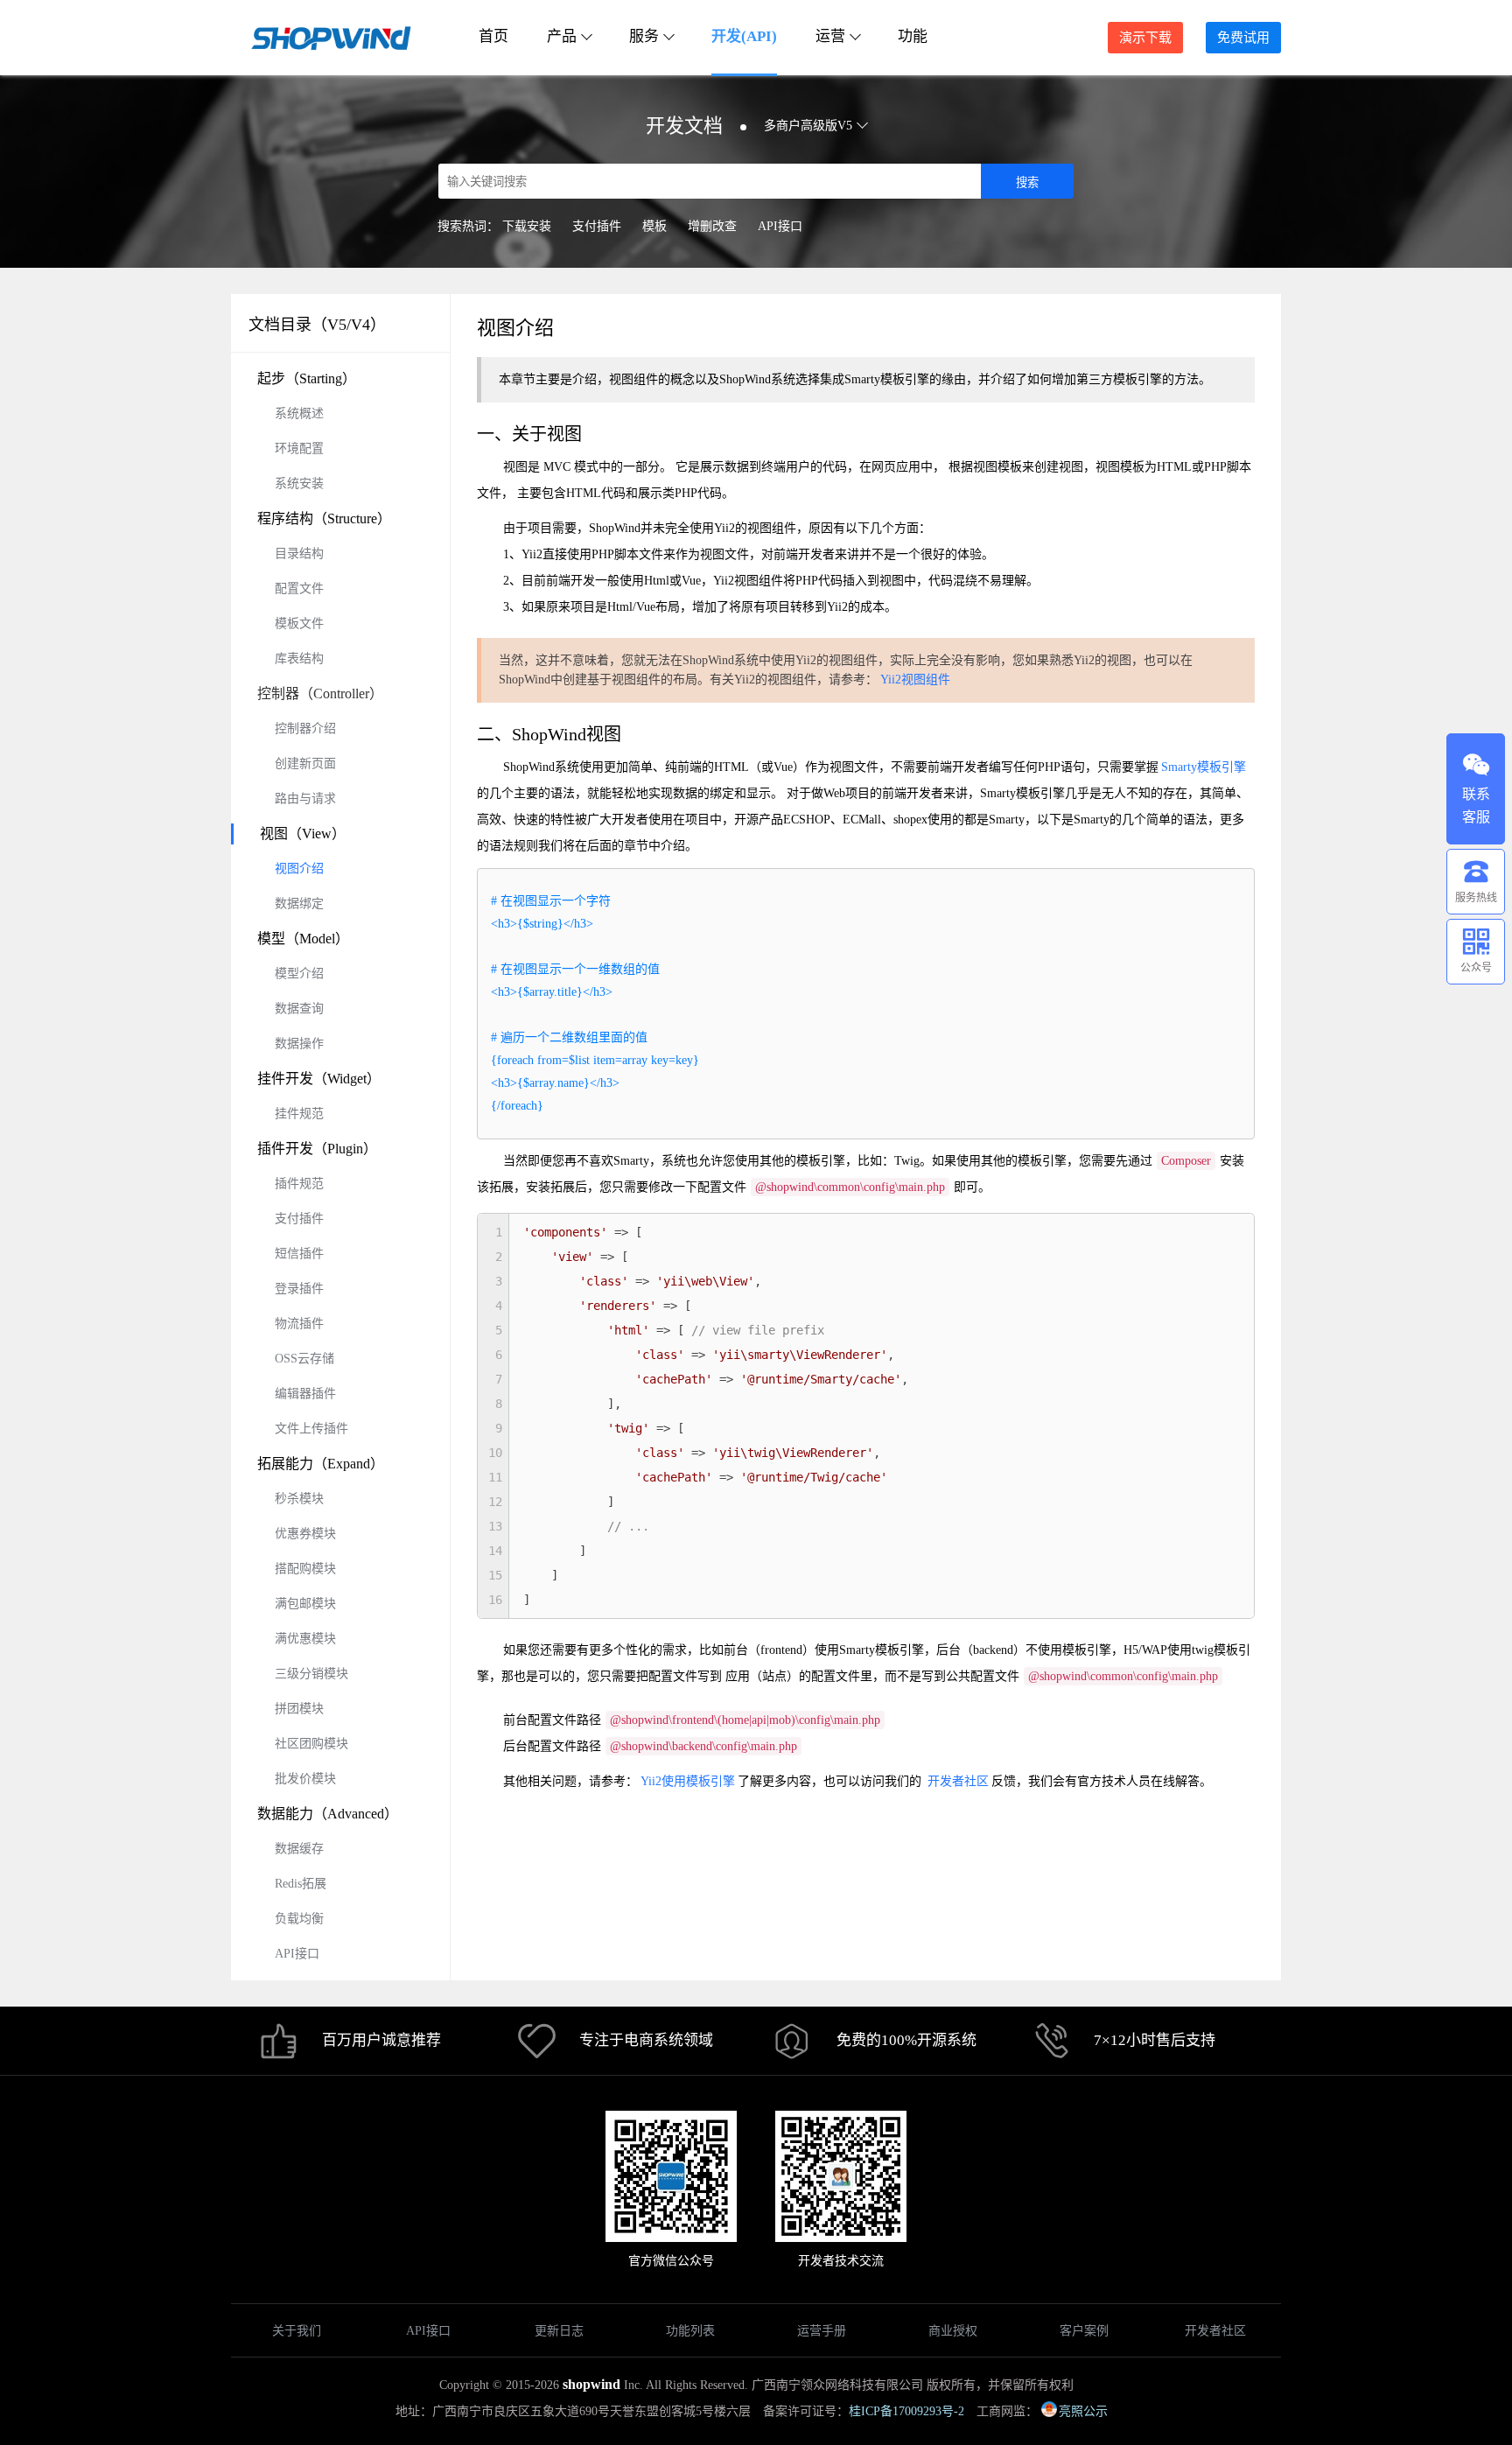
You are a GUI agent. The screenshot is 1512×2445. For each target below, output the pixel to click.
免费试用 (1243, 38)
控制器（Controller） (320, 694)
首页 (493, 36)
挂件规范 (299, 1114)
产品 (562, 36)
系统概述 (299, 413)
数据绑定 (299, 904)
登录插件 (299, 1289)
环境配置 (299, 448)
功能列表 (690, 2331)
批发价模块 (305, 1779)
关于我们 (297, 2331)
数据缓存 (299, 1849)
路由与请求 (305, 799)
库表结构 (299, 659)
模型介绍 (299, 974)
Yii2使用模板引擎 (688, 1781)
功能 (913, 36)
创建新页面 (305, 764)
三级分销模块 (311, 1674)
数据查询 (299, 1009)
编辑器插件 (305, 1394)
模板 (654, 226)
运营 (830, 36)
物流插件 (299, 1324)
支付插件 (597, 226)
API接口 (780, 226)
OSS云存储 (304, 1359)
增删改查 (712, 226)
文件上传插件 (311, 1429)
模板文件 (299, 624)
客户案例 (1084, 2331)
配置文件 (299, 588)
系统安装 (299, 483)
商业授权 (953, 2331)
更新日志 (559, 2331)
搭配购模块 (305, 1569)
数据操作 (299, 1044)
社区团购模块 (311, 1744)
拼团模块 (299, 1709)
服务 (644, 36)
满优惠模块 (305, 1639)
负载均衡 (299, 1919)
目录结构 (299, 553)
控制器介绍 (305, 729)
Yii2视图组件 (915, 680)
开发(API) (744, 36)
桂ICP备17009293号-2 (906, 2411)
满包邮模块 (305, 1604)
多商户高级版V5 (808, 126)
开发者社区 (958, 1781)
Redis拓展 (301, 1884)
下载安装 (527, 226)
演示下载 (1145, 38)
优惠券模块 (305, 1534)
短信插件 (299, 1254)
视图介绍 (299, 869)
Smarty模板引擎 (1204, 767)
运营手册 (822, 2331)
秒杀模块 (299, 1499)
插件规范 (299, 1184)
